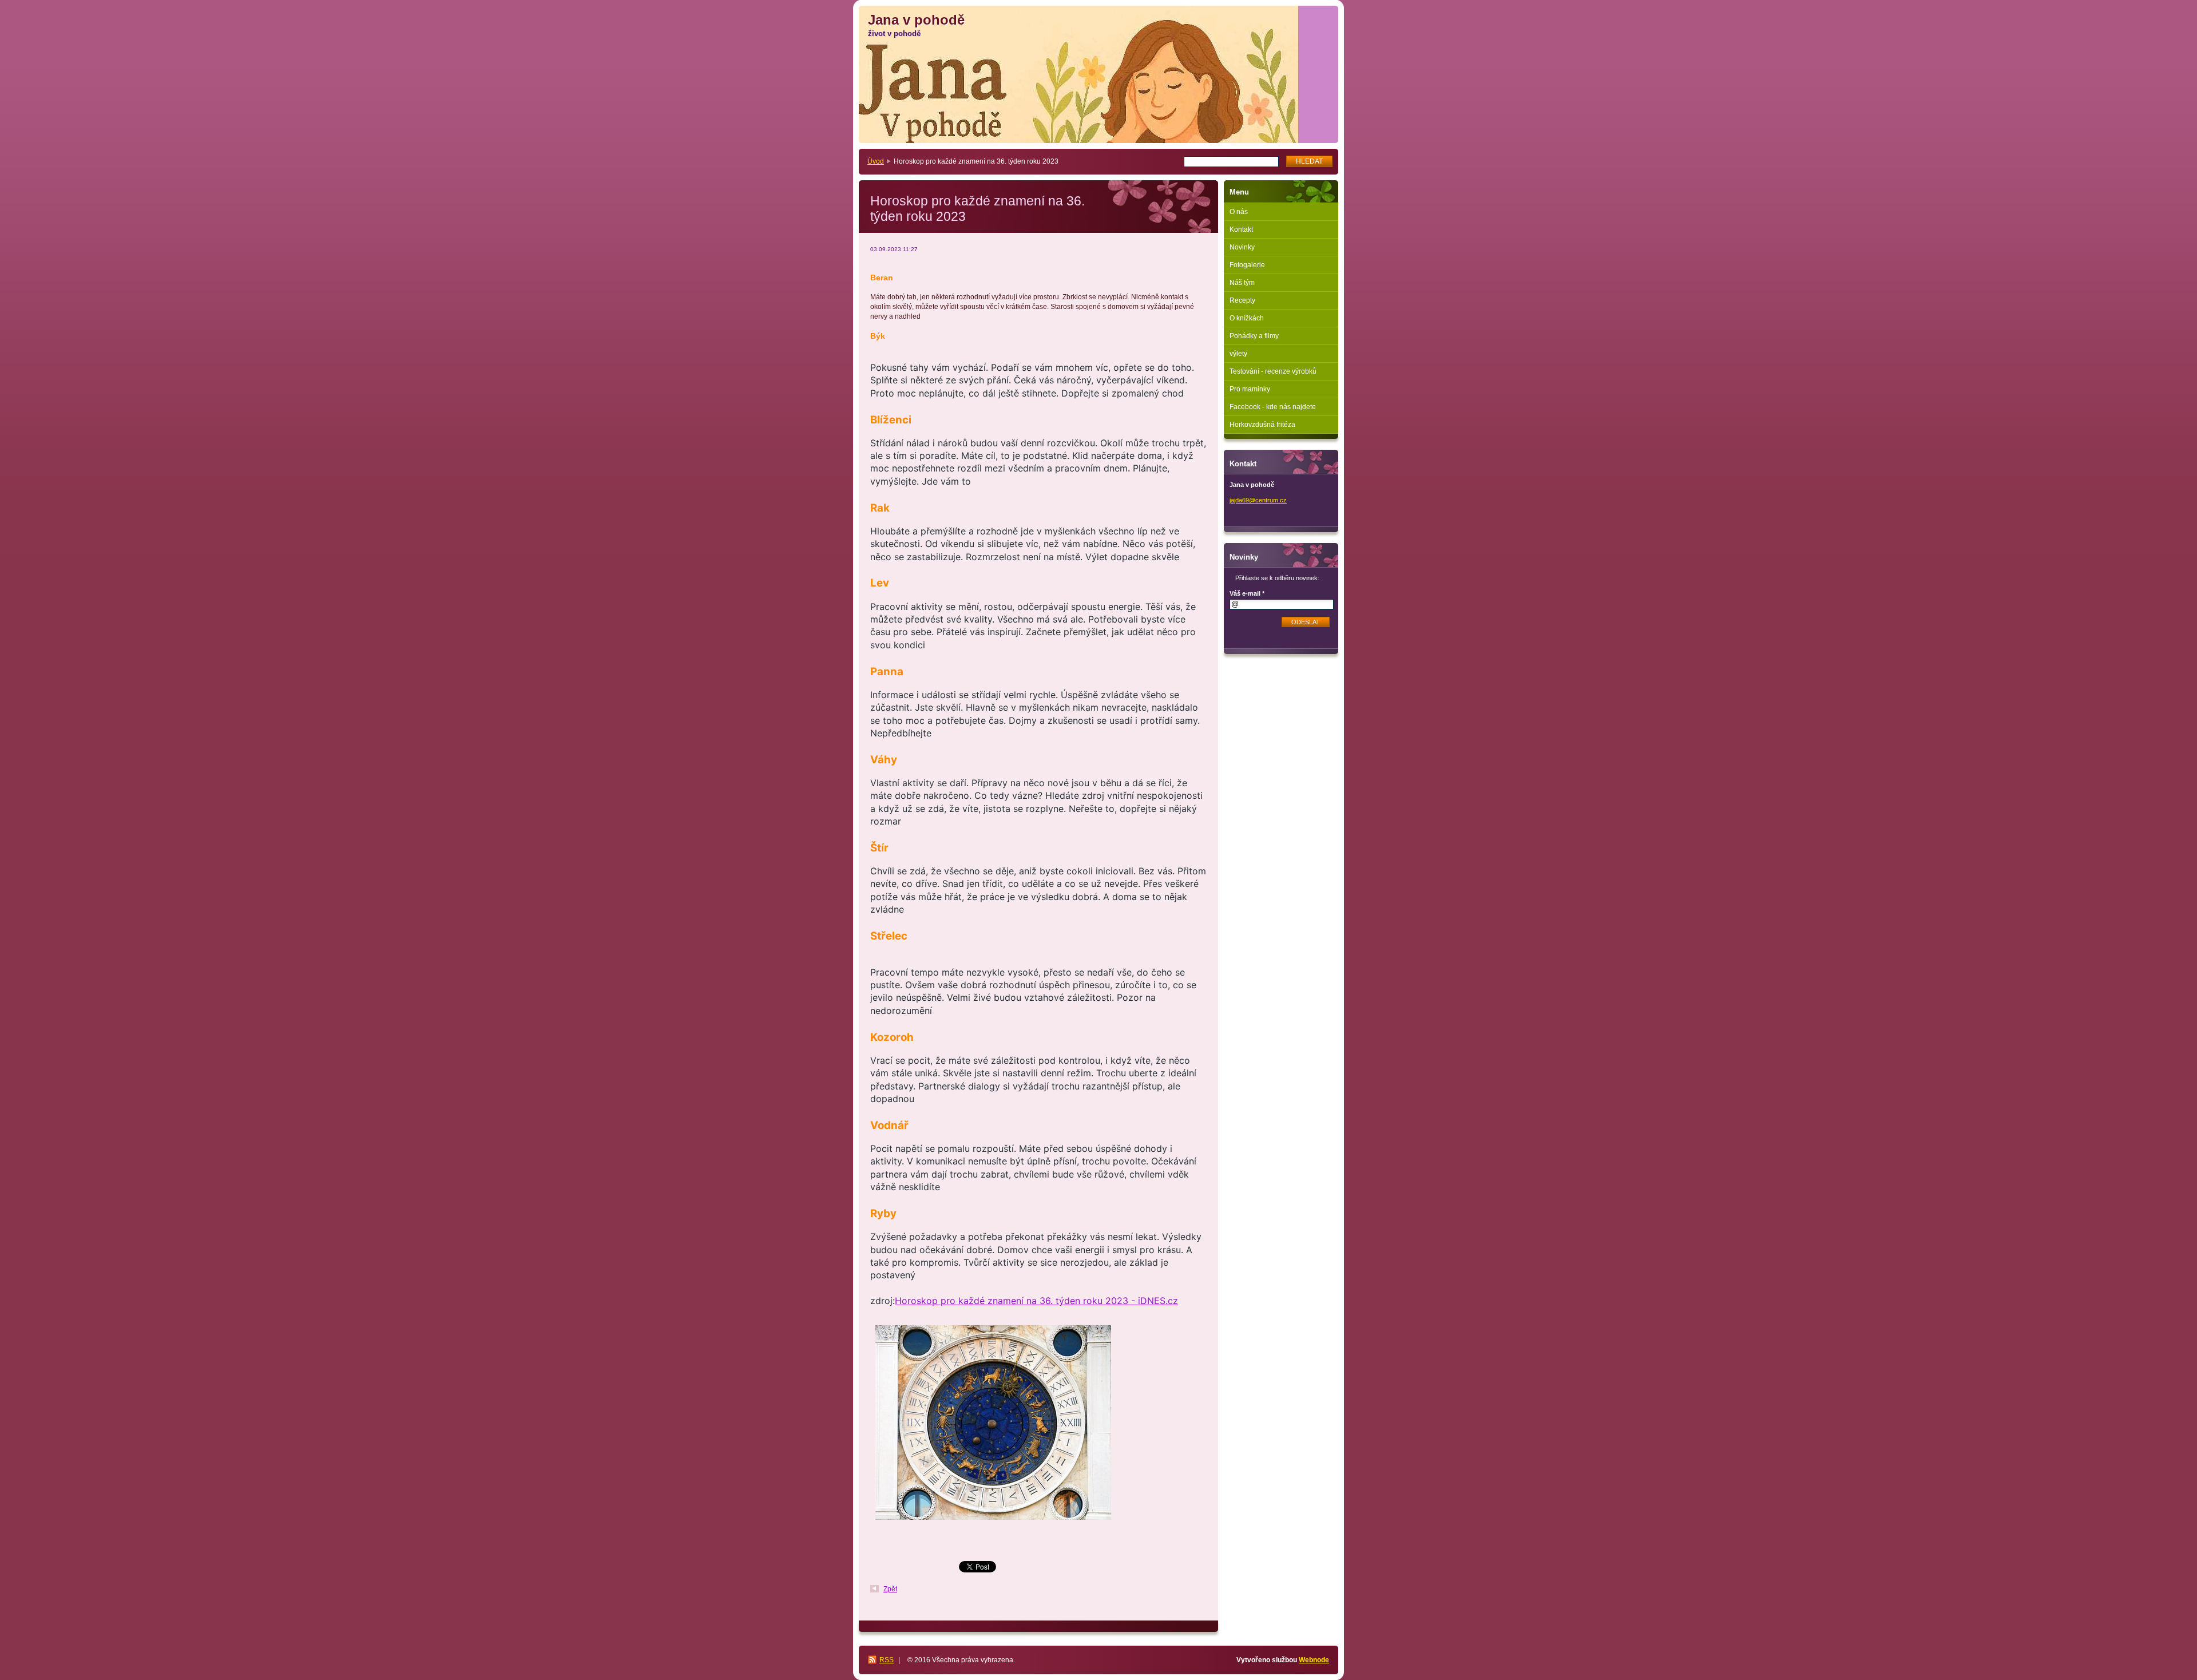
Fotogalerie (1247, 265)
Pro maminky (1250, 389)
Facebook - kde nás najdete (1273, 407)
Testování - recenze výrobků (1273, 371)
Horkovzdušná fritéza (1262, 425)
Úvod (876, 161)
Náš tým (1242, 283)
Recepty (1242, 300)
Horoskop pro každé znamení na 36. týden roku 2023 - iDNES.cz (1036, 1301)
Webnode (1314, 1660)
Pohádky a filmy (1254, 336)
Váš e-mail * (1247, 593)
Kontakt (1241, 229)
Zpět (890, 1589)
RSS (887, 1660)
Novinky (1242, 247)
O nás (1239, 212)
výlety (1238, 354)
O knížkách (1247, 318)
